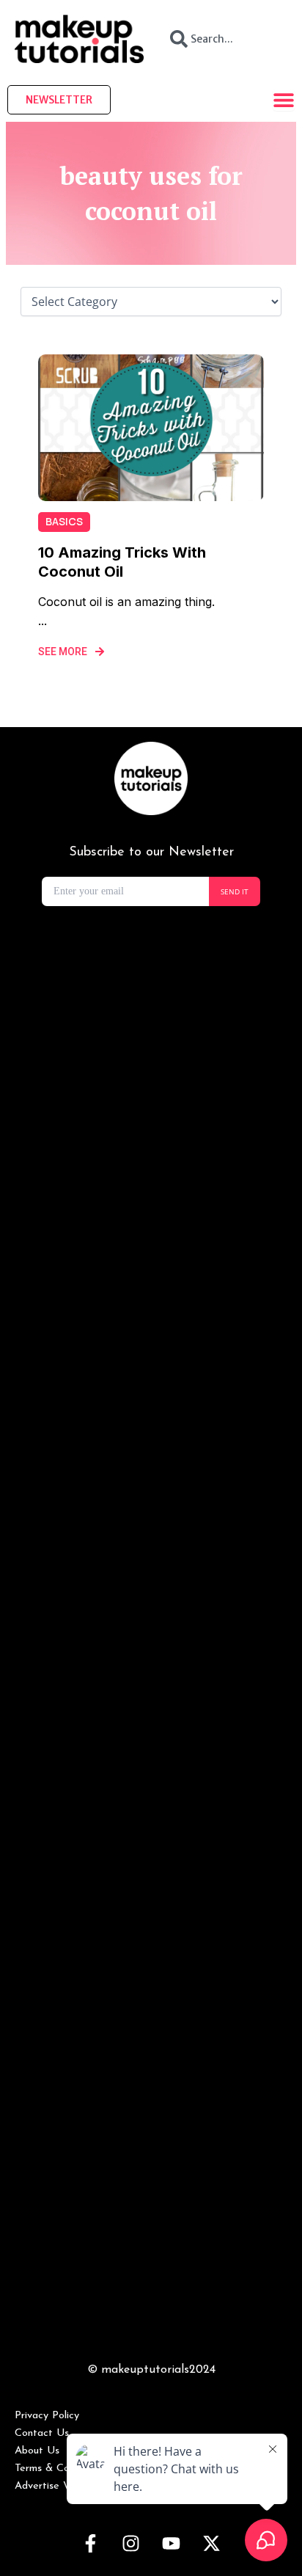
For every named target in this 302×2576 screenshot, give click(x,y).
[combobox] (223, 39)
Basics (64, 521)
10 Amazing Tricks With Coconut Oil (122, 562)
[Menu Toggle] (284, 100)
